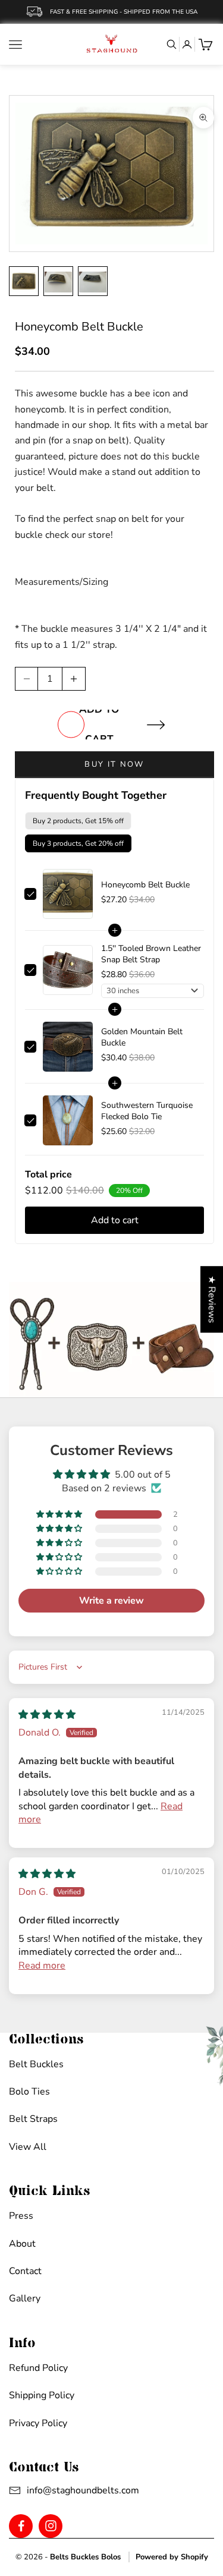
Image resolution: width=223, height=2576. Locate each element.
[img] (47, 1715)
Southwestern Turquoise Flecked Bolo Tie (147, 1111)
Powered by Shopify (172, 2557)
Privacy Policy (38, 2423)
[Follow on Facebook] (21, 2526)
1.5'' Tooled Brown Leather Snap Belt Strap (151, 954)
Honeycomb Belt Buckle (145, 885)
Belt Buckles (36, 2064)
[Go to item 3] (93, 281)
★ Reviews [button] (212, 1299)
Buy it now (114, 764)
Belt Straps (33, 2119)
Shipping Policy (42, 2395)
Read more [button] (42, 1966)
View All (28, 2147)
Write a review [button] (111, 1601)
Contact (25, 2271)
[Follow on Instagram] (51, 2526)
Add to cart (99, 725)
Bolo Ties (29, 2092)
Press (21, 2216)
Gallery (25, 2298)
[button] (60, 1514)
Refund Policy (38, 2368)
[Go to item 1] (24, 281)
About (22, 2244)
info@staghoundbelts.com (69, 2490)
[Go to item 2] (58, 281)
